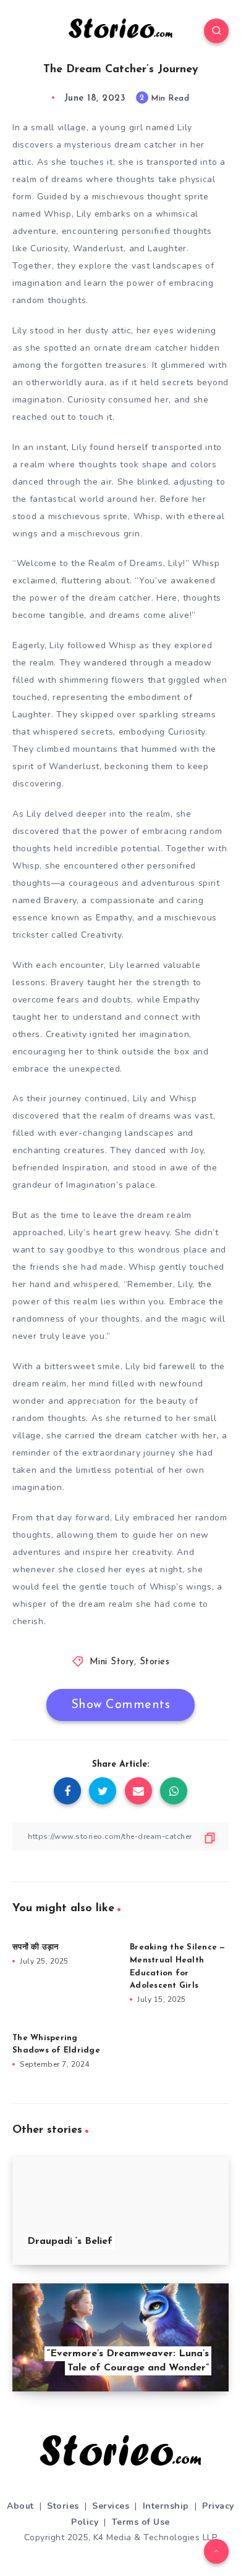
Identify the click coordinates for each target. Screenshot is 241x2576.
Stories (155, 1662)
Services (111, 2506)
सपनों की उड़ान (35, 1947)
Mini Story (112, 1662)
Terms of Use (141, 2522)
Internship (166, 2506)
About (20, 2506)
